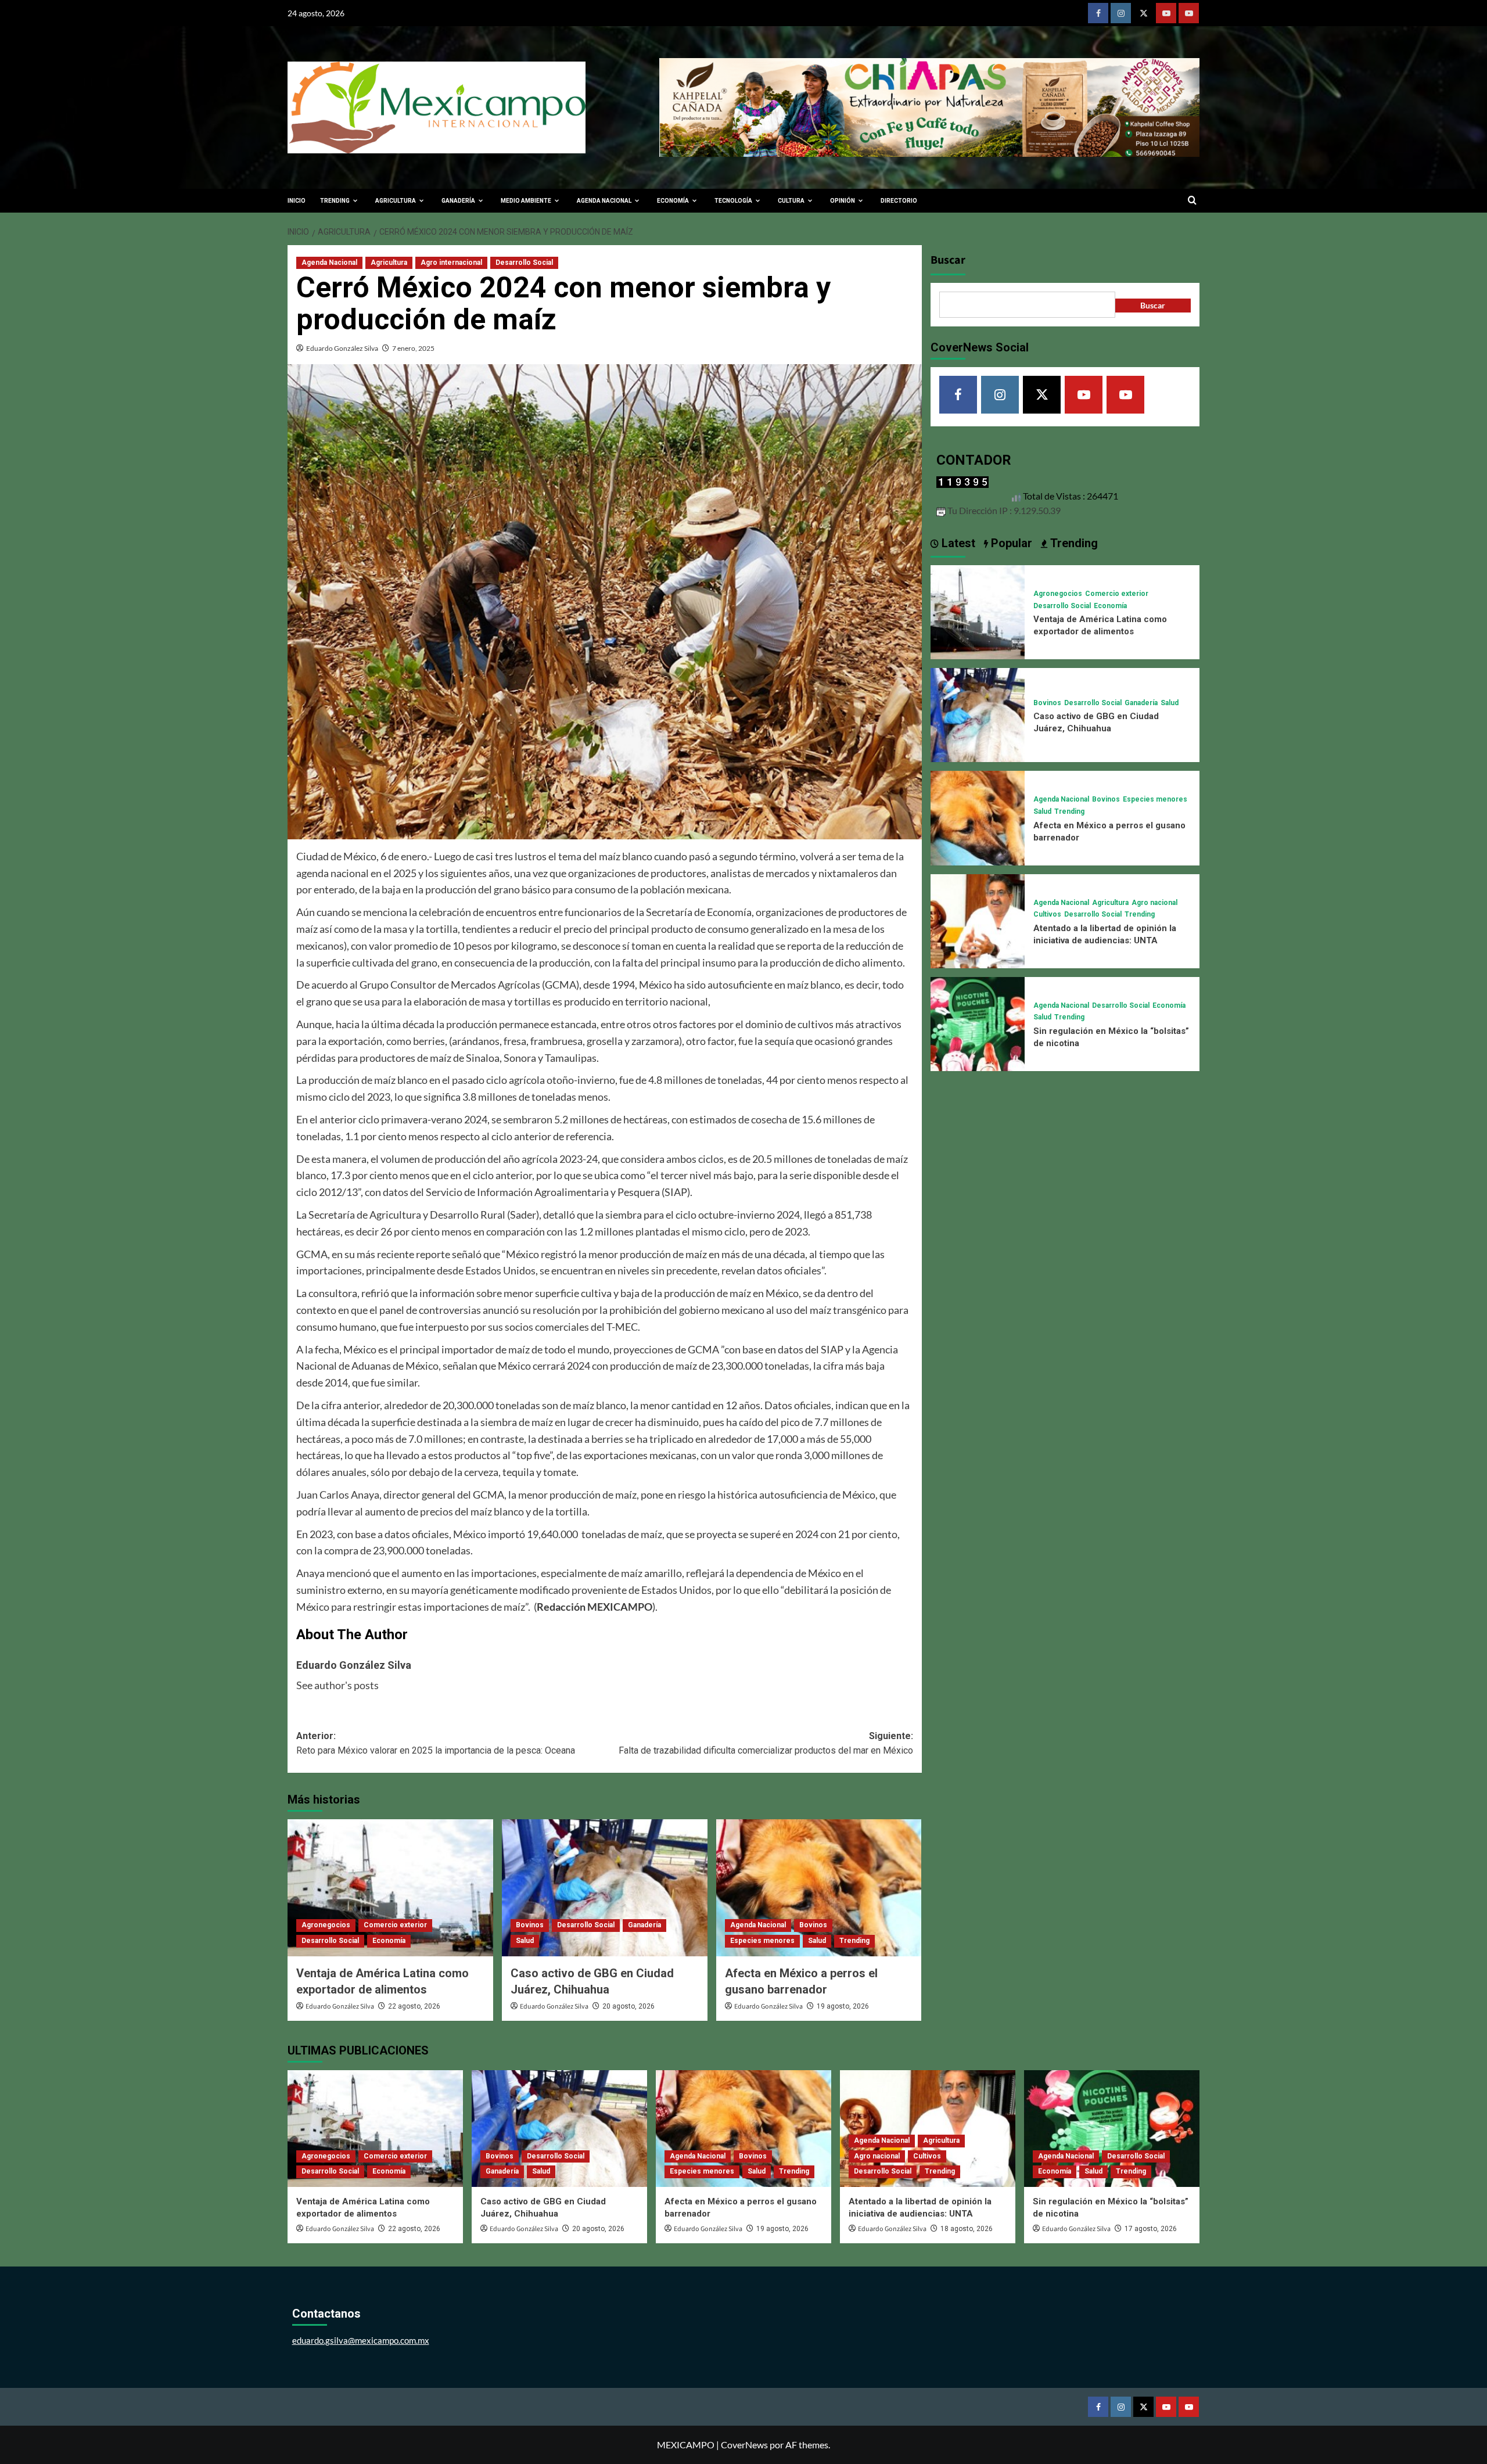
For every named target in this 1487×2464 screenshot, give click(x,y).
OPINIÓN (843, 201)
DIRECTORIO (899, 201)
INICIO (297, 201)
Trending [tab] (1073, 543)
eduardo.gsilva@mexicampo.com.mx (361, 2340)
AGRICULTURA (396, 201)
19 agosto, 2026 (843, 2006)
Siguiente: (766, 1743)
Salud (525, 1941)
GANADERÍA (458, 201)
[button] (1192, 201)
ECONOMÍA (673, 201)
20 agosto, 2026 (628, 2006)
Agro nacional (1154, 903)
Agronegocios (326, 1925)
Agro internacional (451, 263)
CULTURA (791, 201)
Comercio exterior (395, 1925)
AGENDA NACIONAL (604, 201)
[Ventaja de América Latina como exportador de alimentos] (390, 1888)
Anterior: (436, 1743)
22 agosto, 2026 (414, 2006)
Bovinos (530, 1925)
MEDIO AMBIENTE (526, 201)
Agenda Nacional (329, 263)
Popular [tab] (1010, 543)
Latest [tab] (957, 543)
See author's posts (337, 1685)
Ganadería (644, 1925)
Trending (854, 1941)
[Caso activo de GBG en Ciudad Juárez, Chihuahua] (605, 1888)
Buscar (948, 260)
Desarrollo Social (524, 263)
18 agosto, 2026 (967, 2229)
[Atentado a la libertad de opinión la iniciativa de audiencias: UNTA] (978, 920)
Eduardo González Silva (342, 348)
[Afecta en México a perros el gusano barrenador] (819, 1888)
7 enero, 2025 (413, 348)
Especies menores (762, 1941)
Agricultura (389, 263)
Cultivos (1047, 914)
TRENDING (335, 201)
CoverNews (744, 2445)
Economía (389, 1941)
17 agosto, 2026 (1151, 2229)
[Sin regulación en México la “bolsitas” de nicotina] (978, 1023)
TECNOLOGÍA (733, 201)
